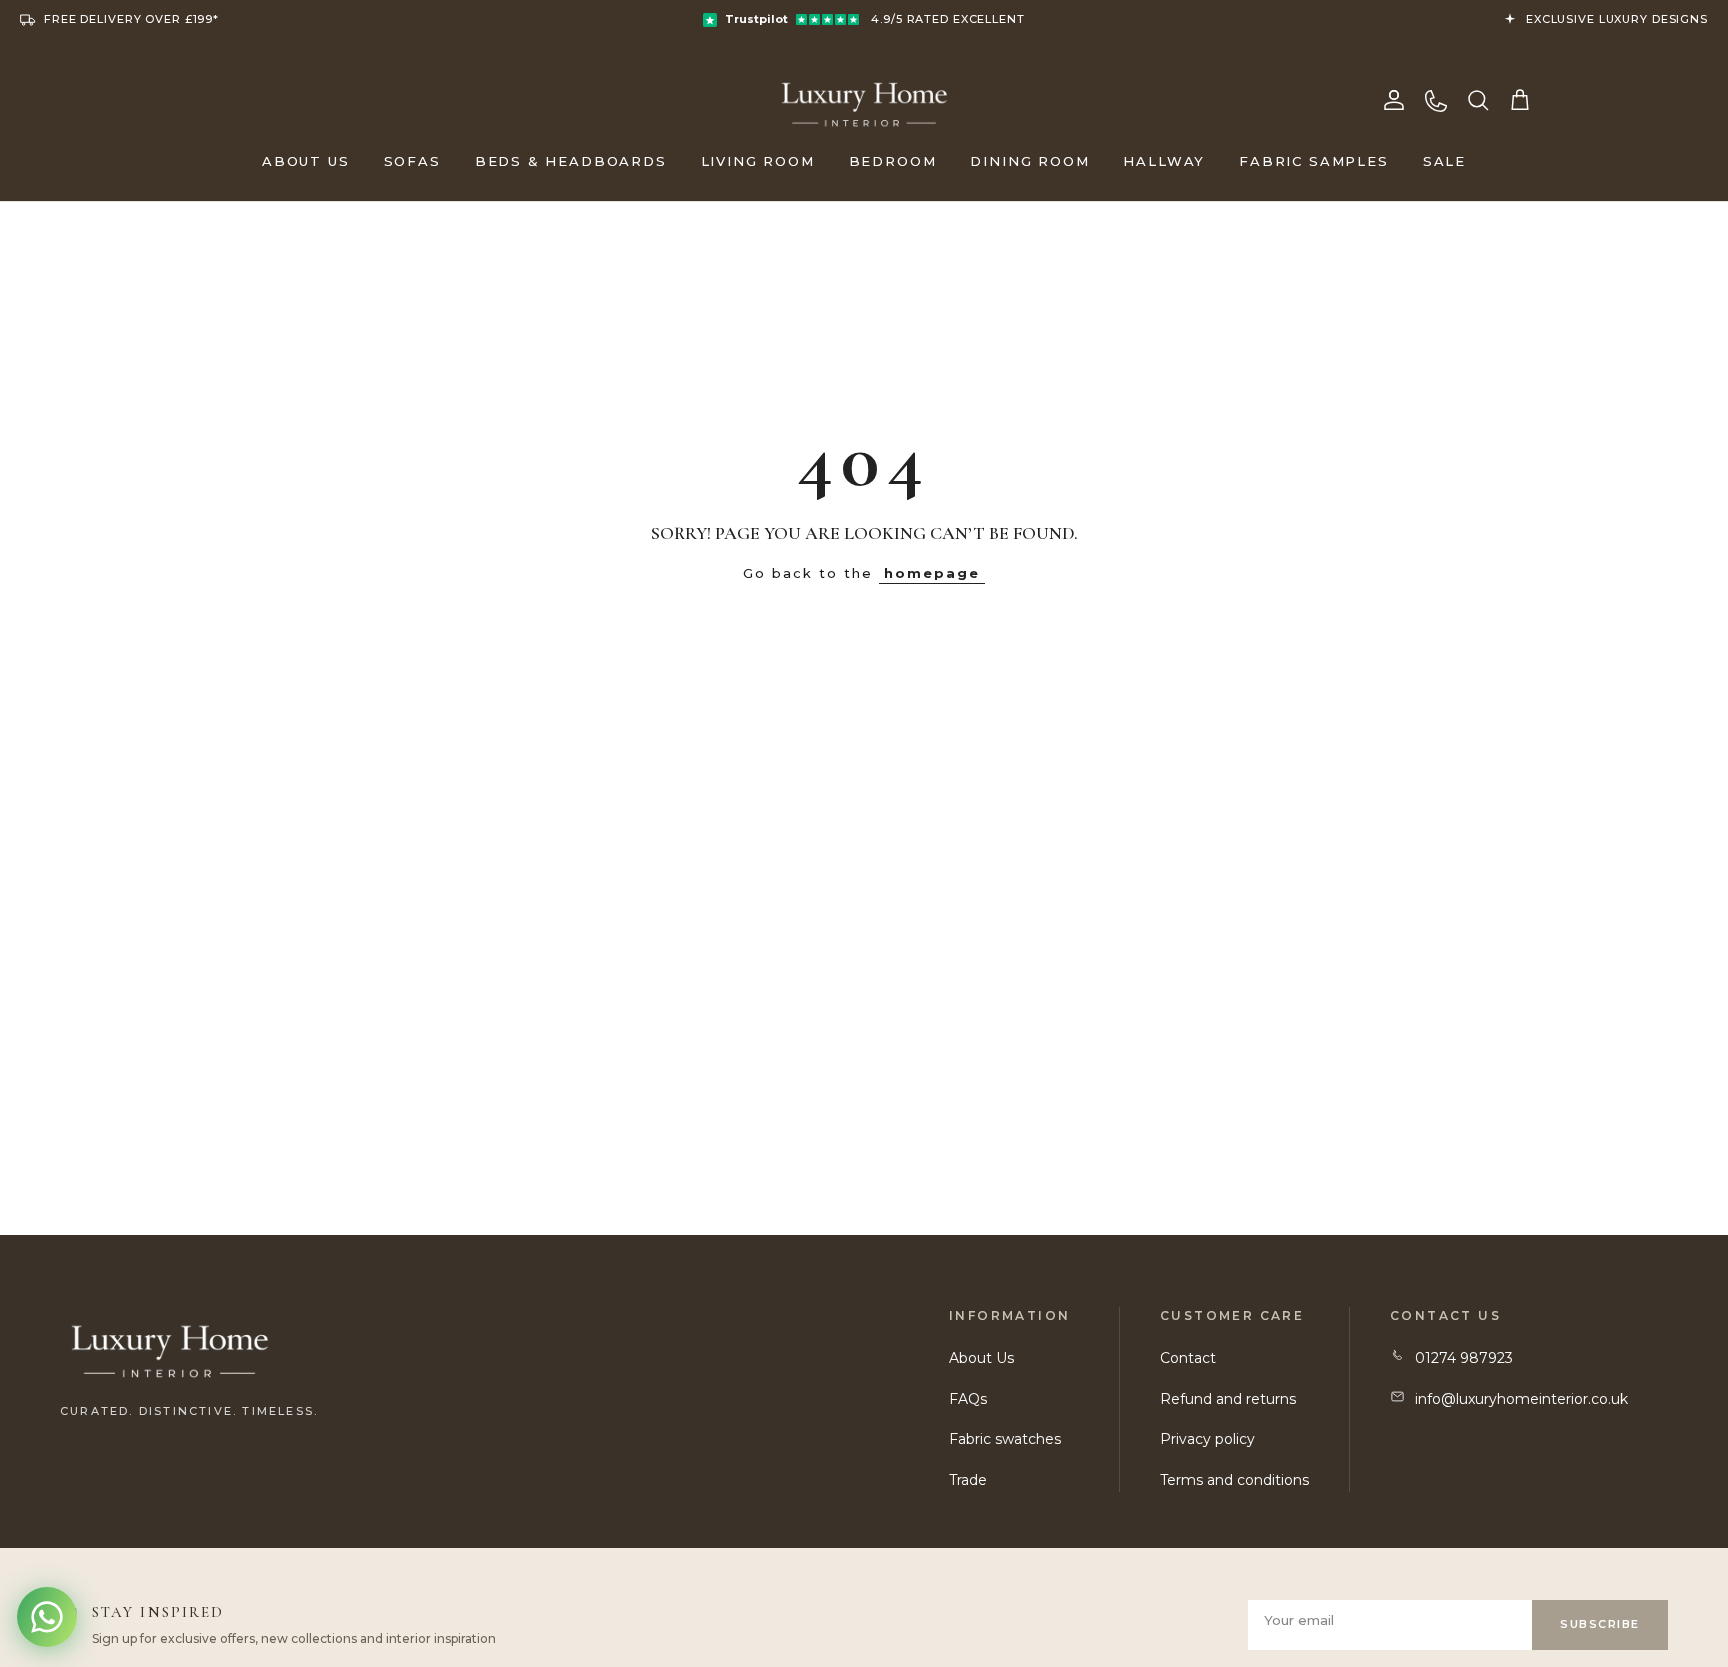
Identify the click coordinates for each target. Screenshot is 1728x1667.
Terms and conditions (1234, 1480)
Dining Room (1029, 161)
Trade (968, 1480)
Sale (1444, 161)
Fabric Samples (1313, 161)
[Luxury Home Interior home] (864, 99)
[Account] (1394, 100)
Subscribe (1600, 1624)
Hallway (1164, 161)
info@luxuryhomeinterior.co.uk (1521, 1399)
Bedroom (893, 161)
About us (306, 161)
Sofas (412, 161)
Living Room (758, 161)
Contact (1188, 1358)
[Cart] (1520, 100)
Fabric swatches (1005, 1439)
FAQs (968, 1399)
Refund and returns (1228, 1399)
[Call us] (1436, 100)
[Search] (1478, 100)
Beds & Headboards (571, 161)
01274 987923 (1464, 1358)
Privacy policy (1207, 1439)
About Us (981, 1358)
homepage (932, 573)
